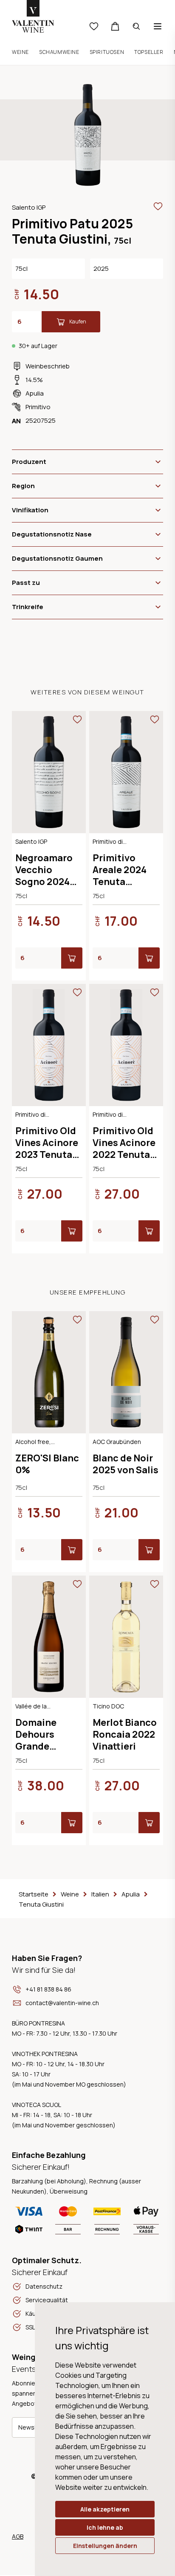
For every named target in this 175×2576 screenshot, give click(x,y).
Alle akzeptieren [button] (105, 2509)
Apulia (35, 393)
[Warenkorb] (115, 26)
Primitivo (38, 407)
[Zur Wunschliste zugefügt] (158, 206)
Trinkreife (28, 607)
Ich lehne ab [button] (105, 2527)
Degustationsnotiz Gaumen (57, 558)
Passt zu (26, 583)
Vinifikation (30, 510)
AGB (18, 2536)
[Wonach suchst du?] (136, 26)
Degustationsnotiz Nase (52, 534)
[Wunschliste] (94, 26)
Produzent (29, 462)
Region (23, 486)
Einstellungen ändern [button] (105, 2546)
